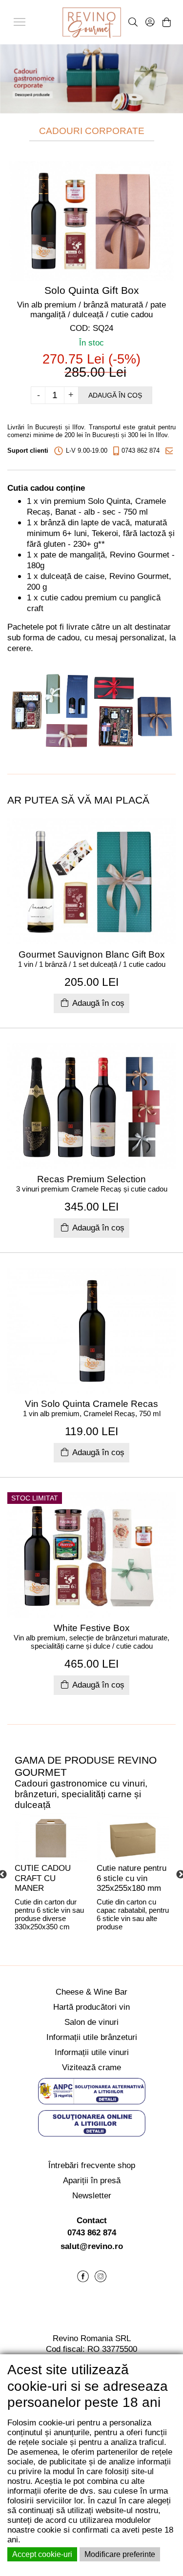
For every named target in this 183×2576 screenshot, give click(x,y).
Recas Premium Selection (91, 1179)
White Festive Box (92, 1628)
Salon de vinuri (91, 2022)
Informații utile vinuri (92, 2052)
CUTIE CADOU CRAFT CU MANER (43, 1878)
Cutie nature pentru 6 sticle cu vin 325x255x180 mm (132, 1878)
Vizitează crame (91, 2067)
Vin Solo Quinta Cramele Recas (91, 1404)
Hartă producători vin (91, 2007)
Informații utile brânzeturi (92, 2037)
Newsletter (92, 2196)
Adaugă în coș (115, 395)
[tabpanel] (51, 1874)
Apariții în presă (92, 2181)
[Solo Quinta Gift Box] (91, 220)
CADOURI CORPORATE (92, 131)
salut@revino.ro (92, 2246)
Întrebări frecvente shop (92, 2165)
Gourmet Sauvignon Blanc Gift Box (92, 954)
